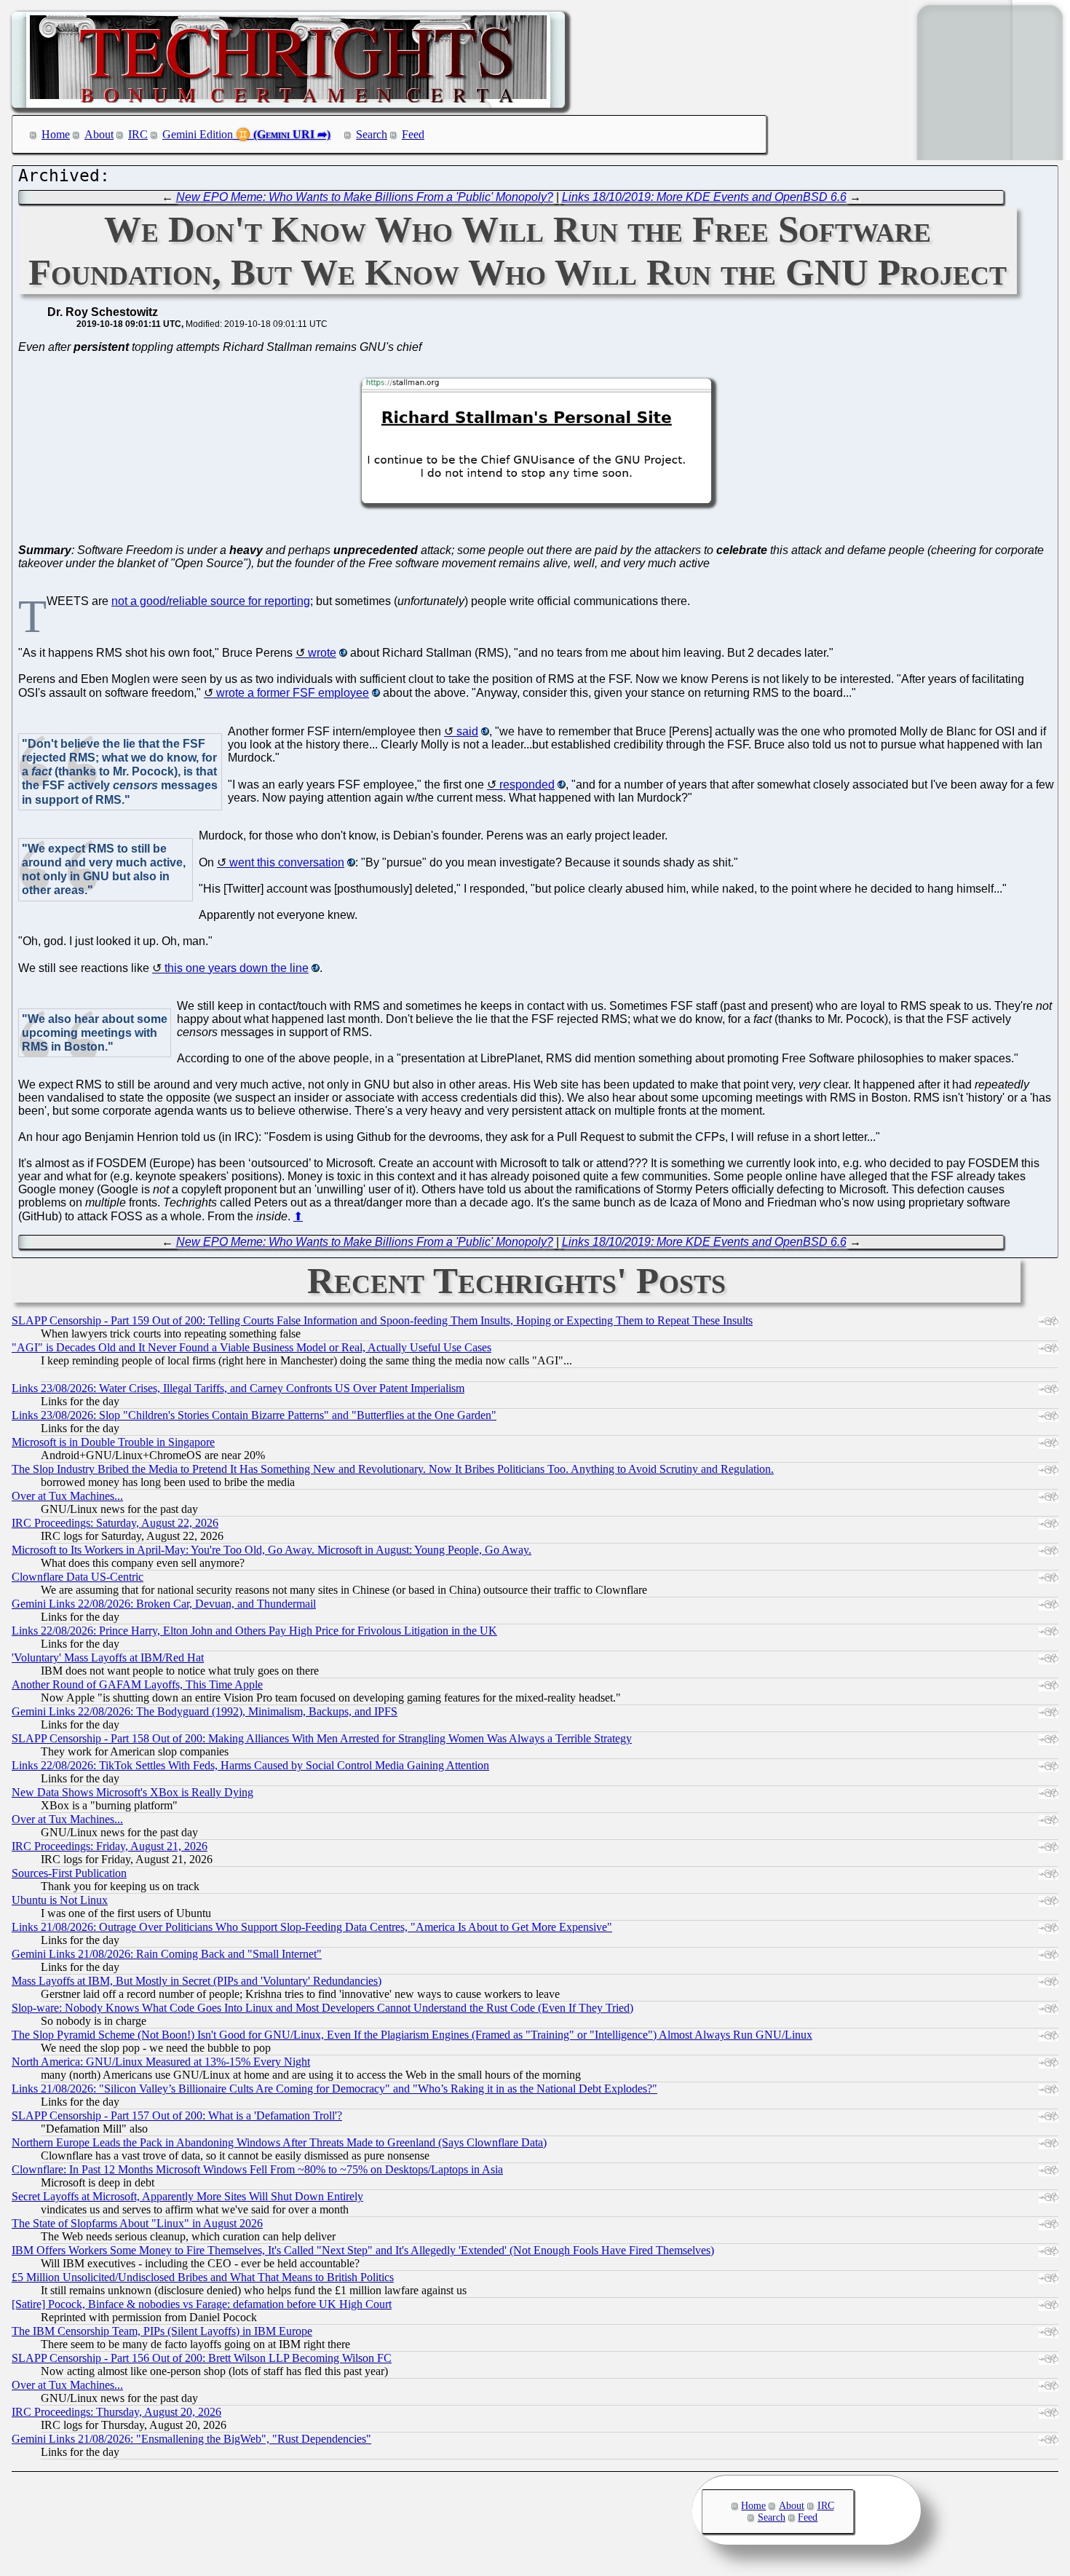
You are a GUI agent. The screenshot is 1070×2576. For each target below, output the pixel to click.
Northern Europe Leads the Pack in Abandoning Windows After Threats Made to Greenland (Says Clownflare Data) (279, 2142)
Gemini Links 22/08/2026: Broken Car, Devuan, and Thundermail (164, 1604)
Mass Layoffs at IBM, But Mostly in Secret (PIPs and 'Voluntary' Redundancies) (197, 1981)
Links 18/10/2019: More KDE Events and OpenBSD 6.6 (704, 197)
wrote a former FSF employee (293, 693)
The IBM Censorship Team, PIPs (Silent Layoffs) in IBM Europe (162, 2331)
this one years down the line (237, 968)
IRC (138, 134)
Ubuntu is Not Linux (60, 1900)
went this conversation (287, 862)
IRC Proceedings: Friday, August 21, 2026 (110, 1846)
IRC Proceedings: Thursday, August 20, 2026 (116, 2412)
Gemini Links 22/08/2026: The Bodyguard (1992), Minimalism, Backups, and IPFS (205, 1711)
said (467, 731)
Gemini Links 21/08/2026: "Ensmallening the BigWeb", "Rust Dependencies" (191, 2439)
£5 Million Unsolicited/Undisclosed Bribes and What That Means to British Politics (203, 2277)
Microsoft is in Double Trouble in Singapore (113, 1442)
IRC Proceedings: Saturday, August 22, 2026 (115, 1523)
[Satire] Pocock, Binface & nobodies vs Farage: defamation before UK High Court (202, 2304)
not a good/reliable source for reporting (211, 601)
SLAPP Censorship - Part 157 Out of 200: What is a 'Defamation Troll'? (177, 2115)
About (99, 134)
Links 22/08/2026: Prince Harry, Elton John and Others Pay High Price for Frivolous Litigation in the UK (254, 1631)
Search (372, 134)
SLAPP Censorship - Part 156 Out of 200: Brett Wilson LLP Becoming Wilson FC (202, 2358)
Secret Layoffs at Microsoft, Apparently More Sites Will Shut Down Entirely (187, 2196)
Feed (413, 134)
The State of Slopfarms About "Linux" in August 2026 (137, 2223)
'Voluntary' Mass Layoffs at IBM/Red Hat (108, 1658)
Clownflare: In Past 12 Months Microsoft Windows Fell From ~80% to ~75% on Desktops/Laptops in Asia (257, 2169)
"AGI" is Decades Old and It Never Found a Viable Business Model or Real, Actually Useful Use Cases (251, 1347)
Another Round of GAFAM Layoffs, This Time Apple (137, 1684)
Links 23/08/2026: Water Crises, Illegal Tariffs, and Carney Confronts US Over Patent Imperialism (238, 1388)
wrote (322, 653)
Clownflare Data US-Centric (78, 1577)
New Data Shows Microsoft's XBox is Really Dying (132, 1792)
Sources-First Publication (69, 1873)
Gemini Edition (198, 134)
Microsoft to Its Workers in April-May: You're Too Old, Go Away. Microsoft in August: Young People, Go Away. (272, 1550)
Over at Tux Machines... (67, 1496)
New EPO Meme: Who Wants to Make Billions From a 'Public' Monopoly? (365, 197)
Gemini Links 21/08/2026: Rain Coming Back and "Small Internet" (167, 1954)
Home (56, 134)
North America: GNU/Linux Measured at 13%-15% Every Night (161, 2062)
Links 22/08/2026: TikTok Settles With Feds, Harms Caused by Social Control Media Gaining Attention (250, 1765)
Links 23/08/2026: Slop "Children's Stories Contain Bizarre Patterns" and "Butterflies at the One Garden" (254, 1415)
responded (527, 785)
